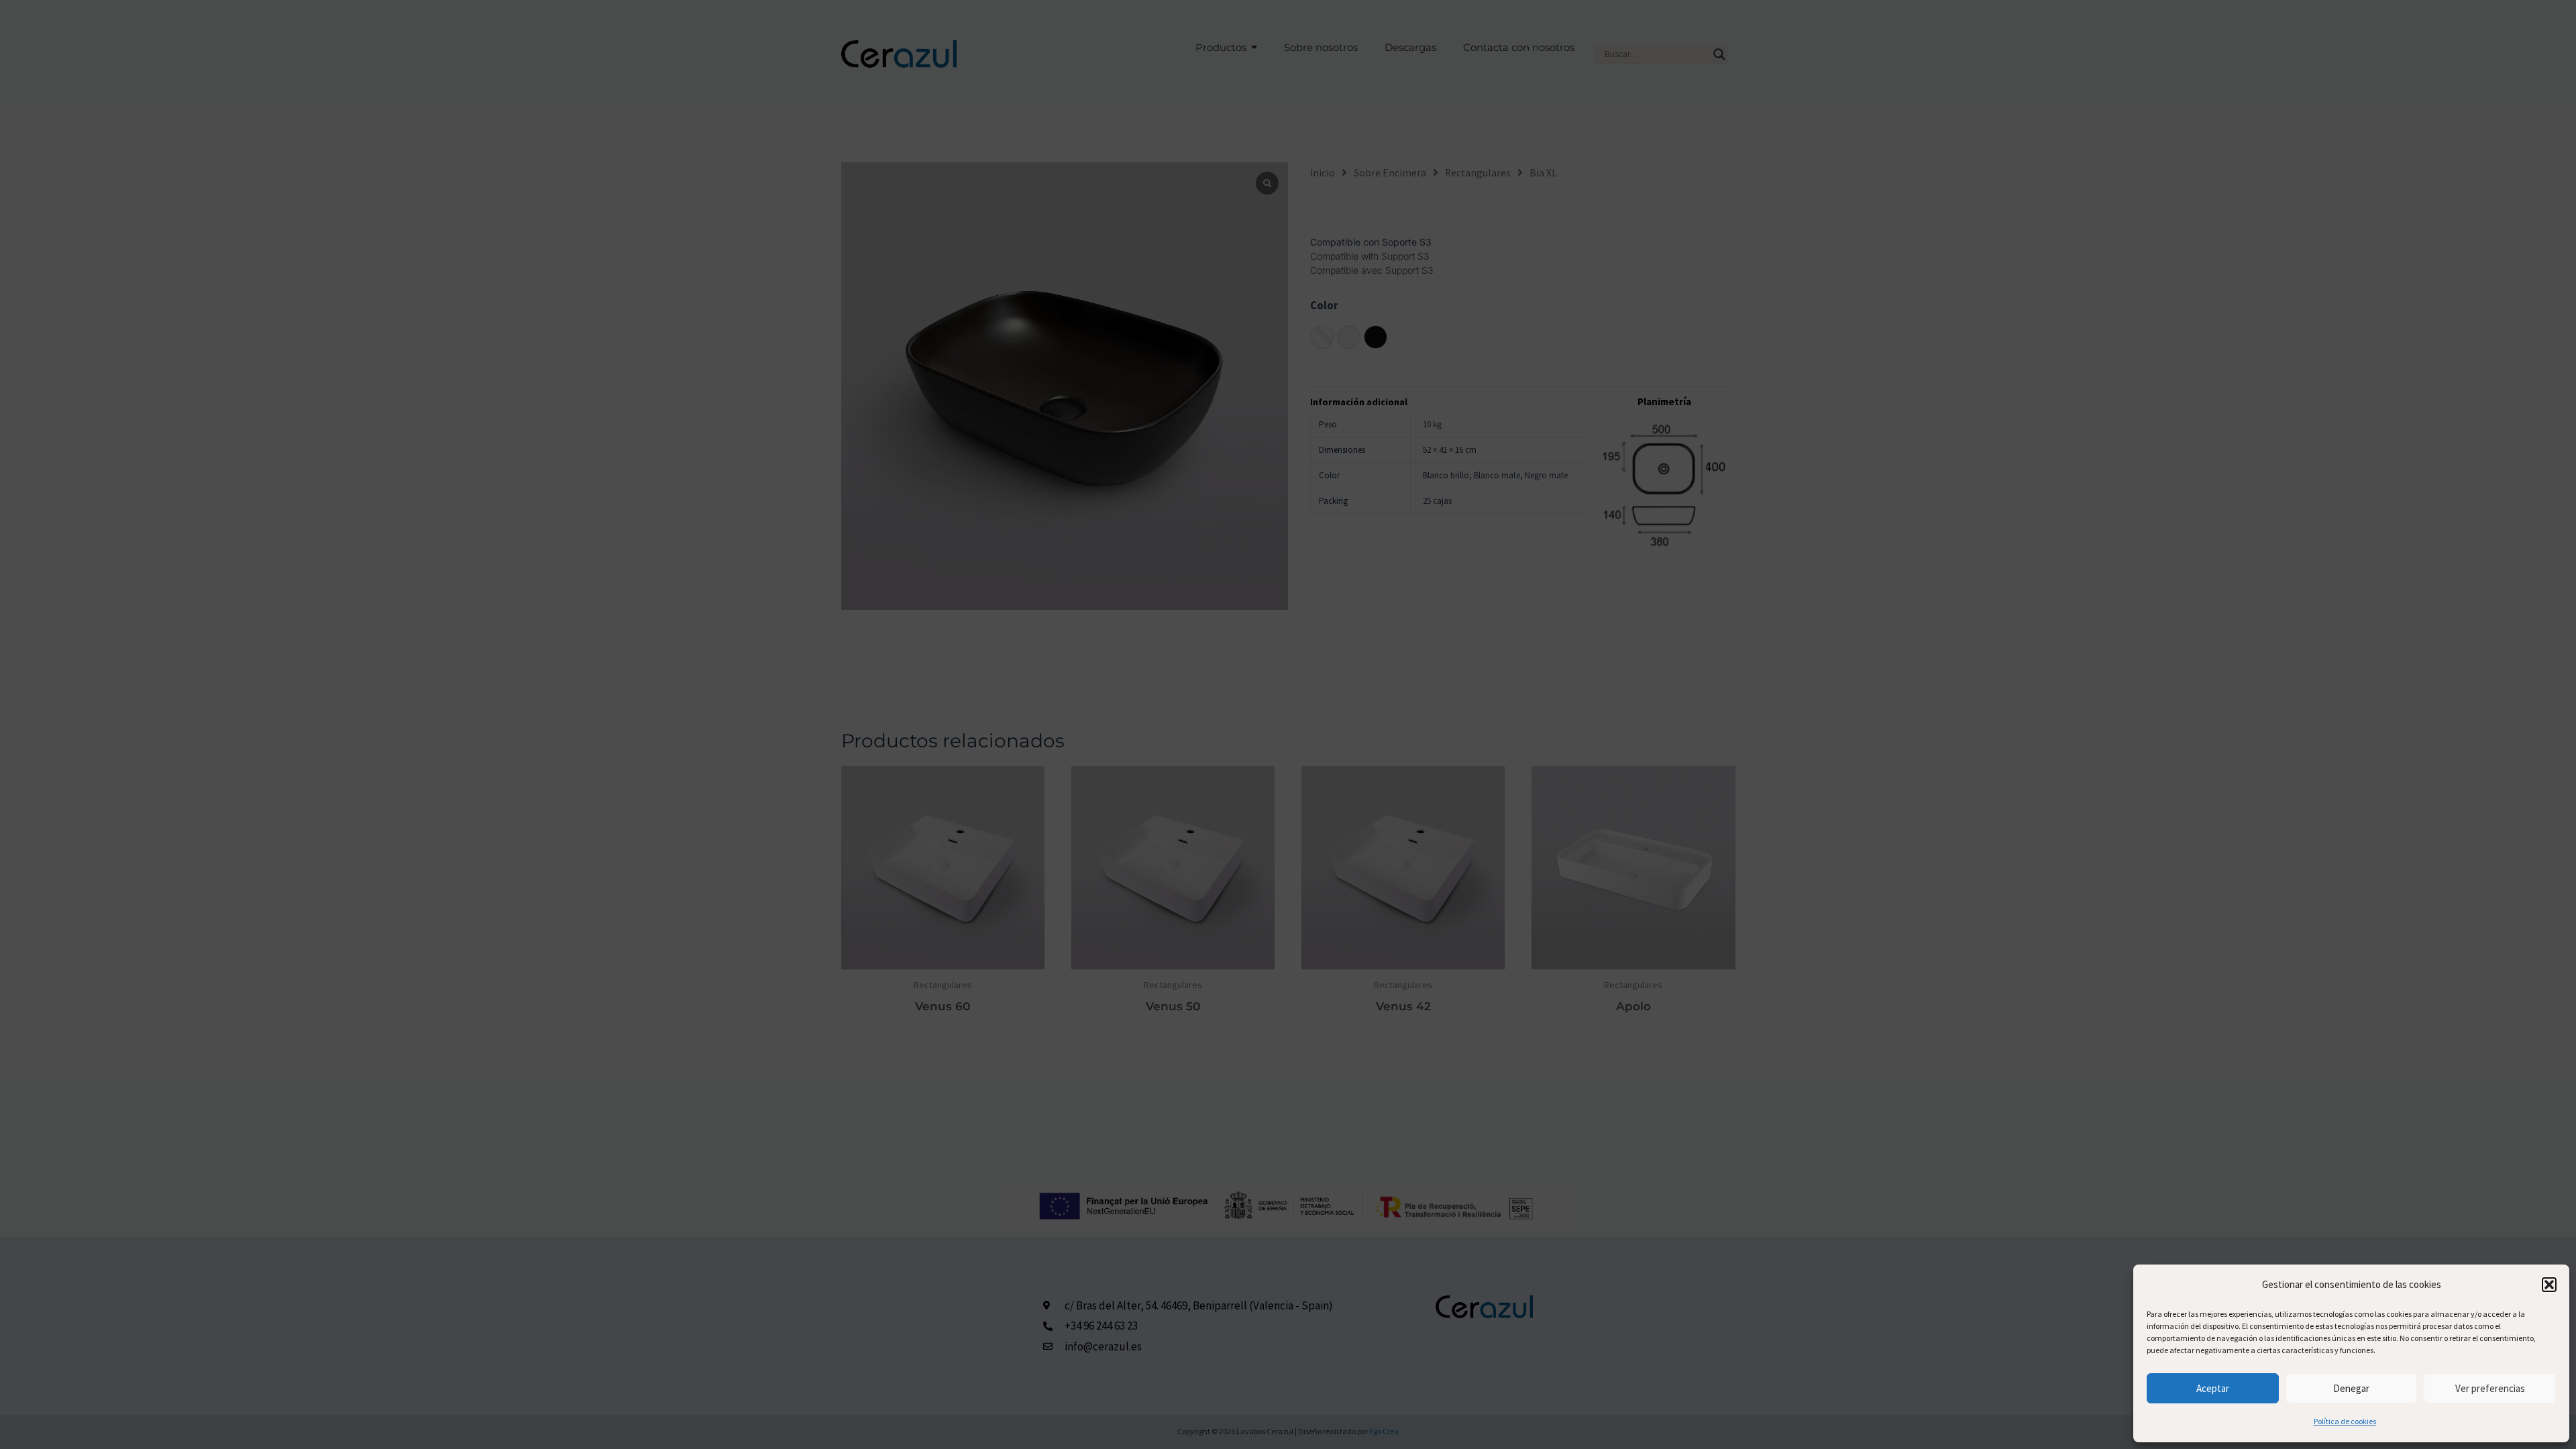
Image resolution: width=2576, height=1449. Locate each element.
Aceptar (2213, 1388)
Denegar (2351, 1388)
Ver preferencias (2490, 1388)
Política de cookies (2345, 1421)
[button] (2549, 1285)
